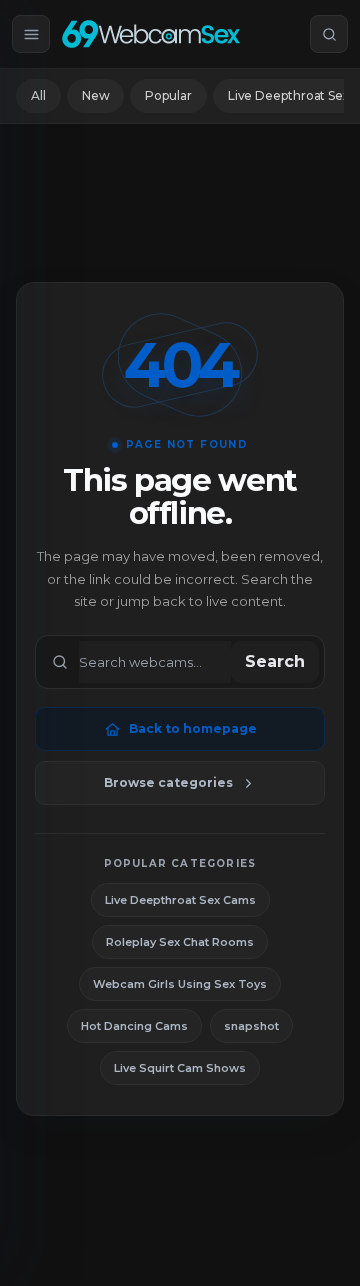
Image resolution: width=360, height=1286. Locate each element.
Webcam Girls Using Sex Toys (180, 984)
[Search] (329, 34)
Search (275, 661)
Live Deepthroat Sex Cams (180, 900)
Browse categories (168, 782)
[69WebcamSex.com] (151, 34)
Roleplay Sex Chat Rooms (180, 942)
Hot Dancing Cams (134, 1026)
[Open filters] (31, 34)
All (38, 95)
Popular (168, 95)
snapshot (251, 1026)
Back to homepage (193, 728)
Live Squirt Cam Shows (180, 1068)
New (96, 95)
